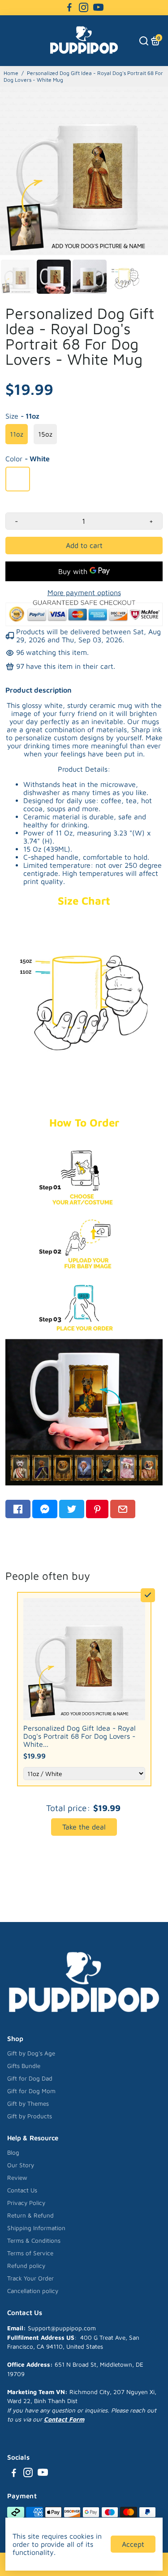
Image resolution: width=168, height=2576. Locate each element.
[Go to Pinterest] (97, 1509)
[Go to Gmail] (123, 1509)
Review (17, 2178)
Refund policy (26, 2266)
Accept (133, 2544)
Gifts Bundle (24, 2066)
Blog (13, 2152)
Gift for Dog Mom (31, 2091)
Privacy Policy (26, 2203)
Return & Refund (30, 2215)
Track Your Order (30, 2278)
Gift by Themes (28, 2103)
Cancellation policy (33, 2291)
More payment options (84, 592)
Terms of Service (30, 2253)
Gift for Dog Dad (30, 2078)
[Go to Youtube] (98, 8)
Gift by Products (30, 2116)
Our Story (21, 2165)
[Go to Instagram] (84, 8)
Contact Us (22, 2190)
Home (11, 73)
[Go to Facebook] (69, 8)
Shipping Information (36, 2228)
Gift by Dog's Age (31, 2053)
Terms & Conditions (34, 2240)
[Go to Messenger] (45, 1509)
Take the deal (84, 1827)
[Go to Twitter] (72, 1509)
